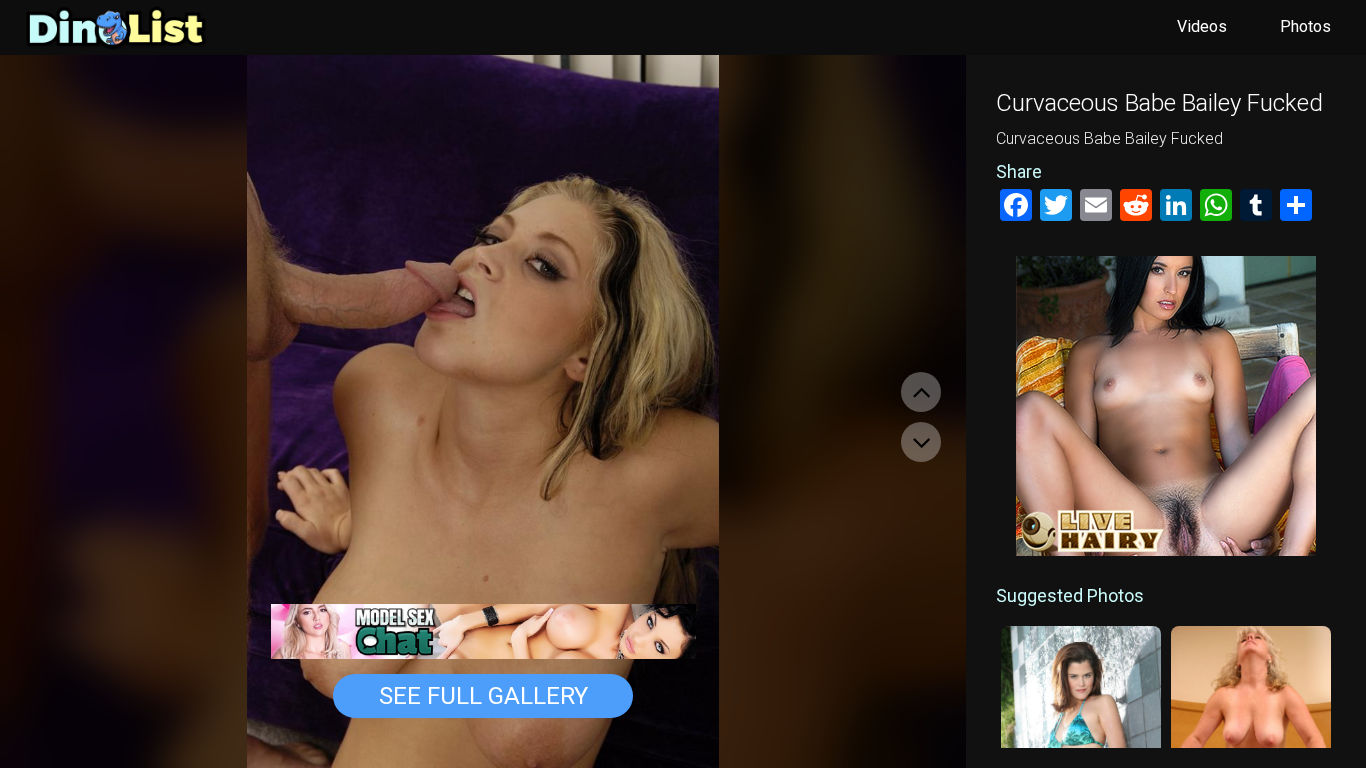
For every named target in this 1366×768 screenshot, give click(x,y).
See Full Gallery (483, 696)
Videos (1202, 26)
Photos (1305, 26)
